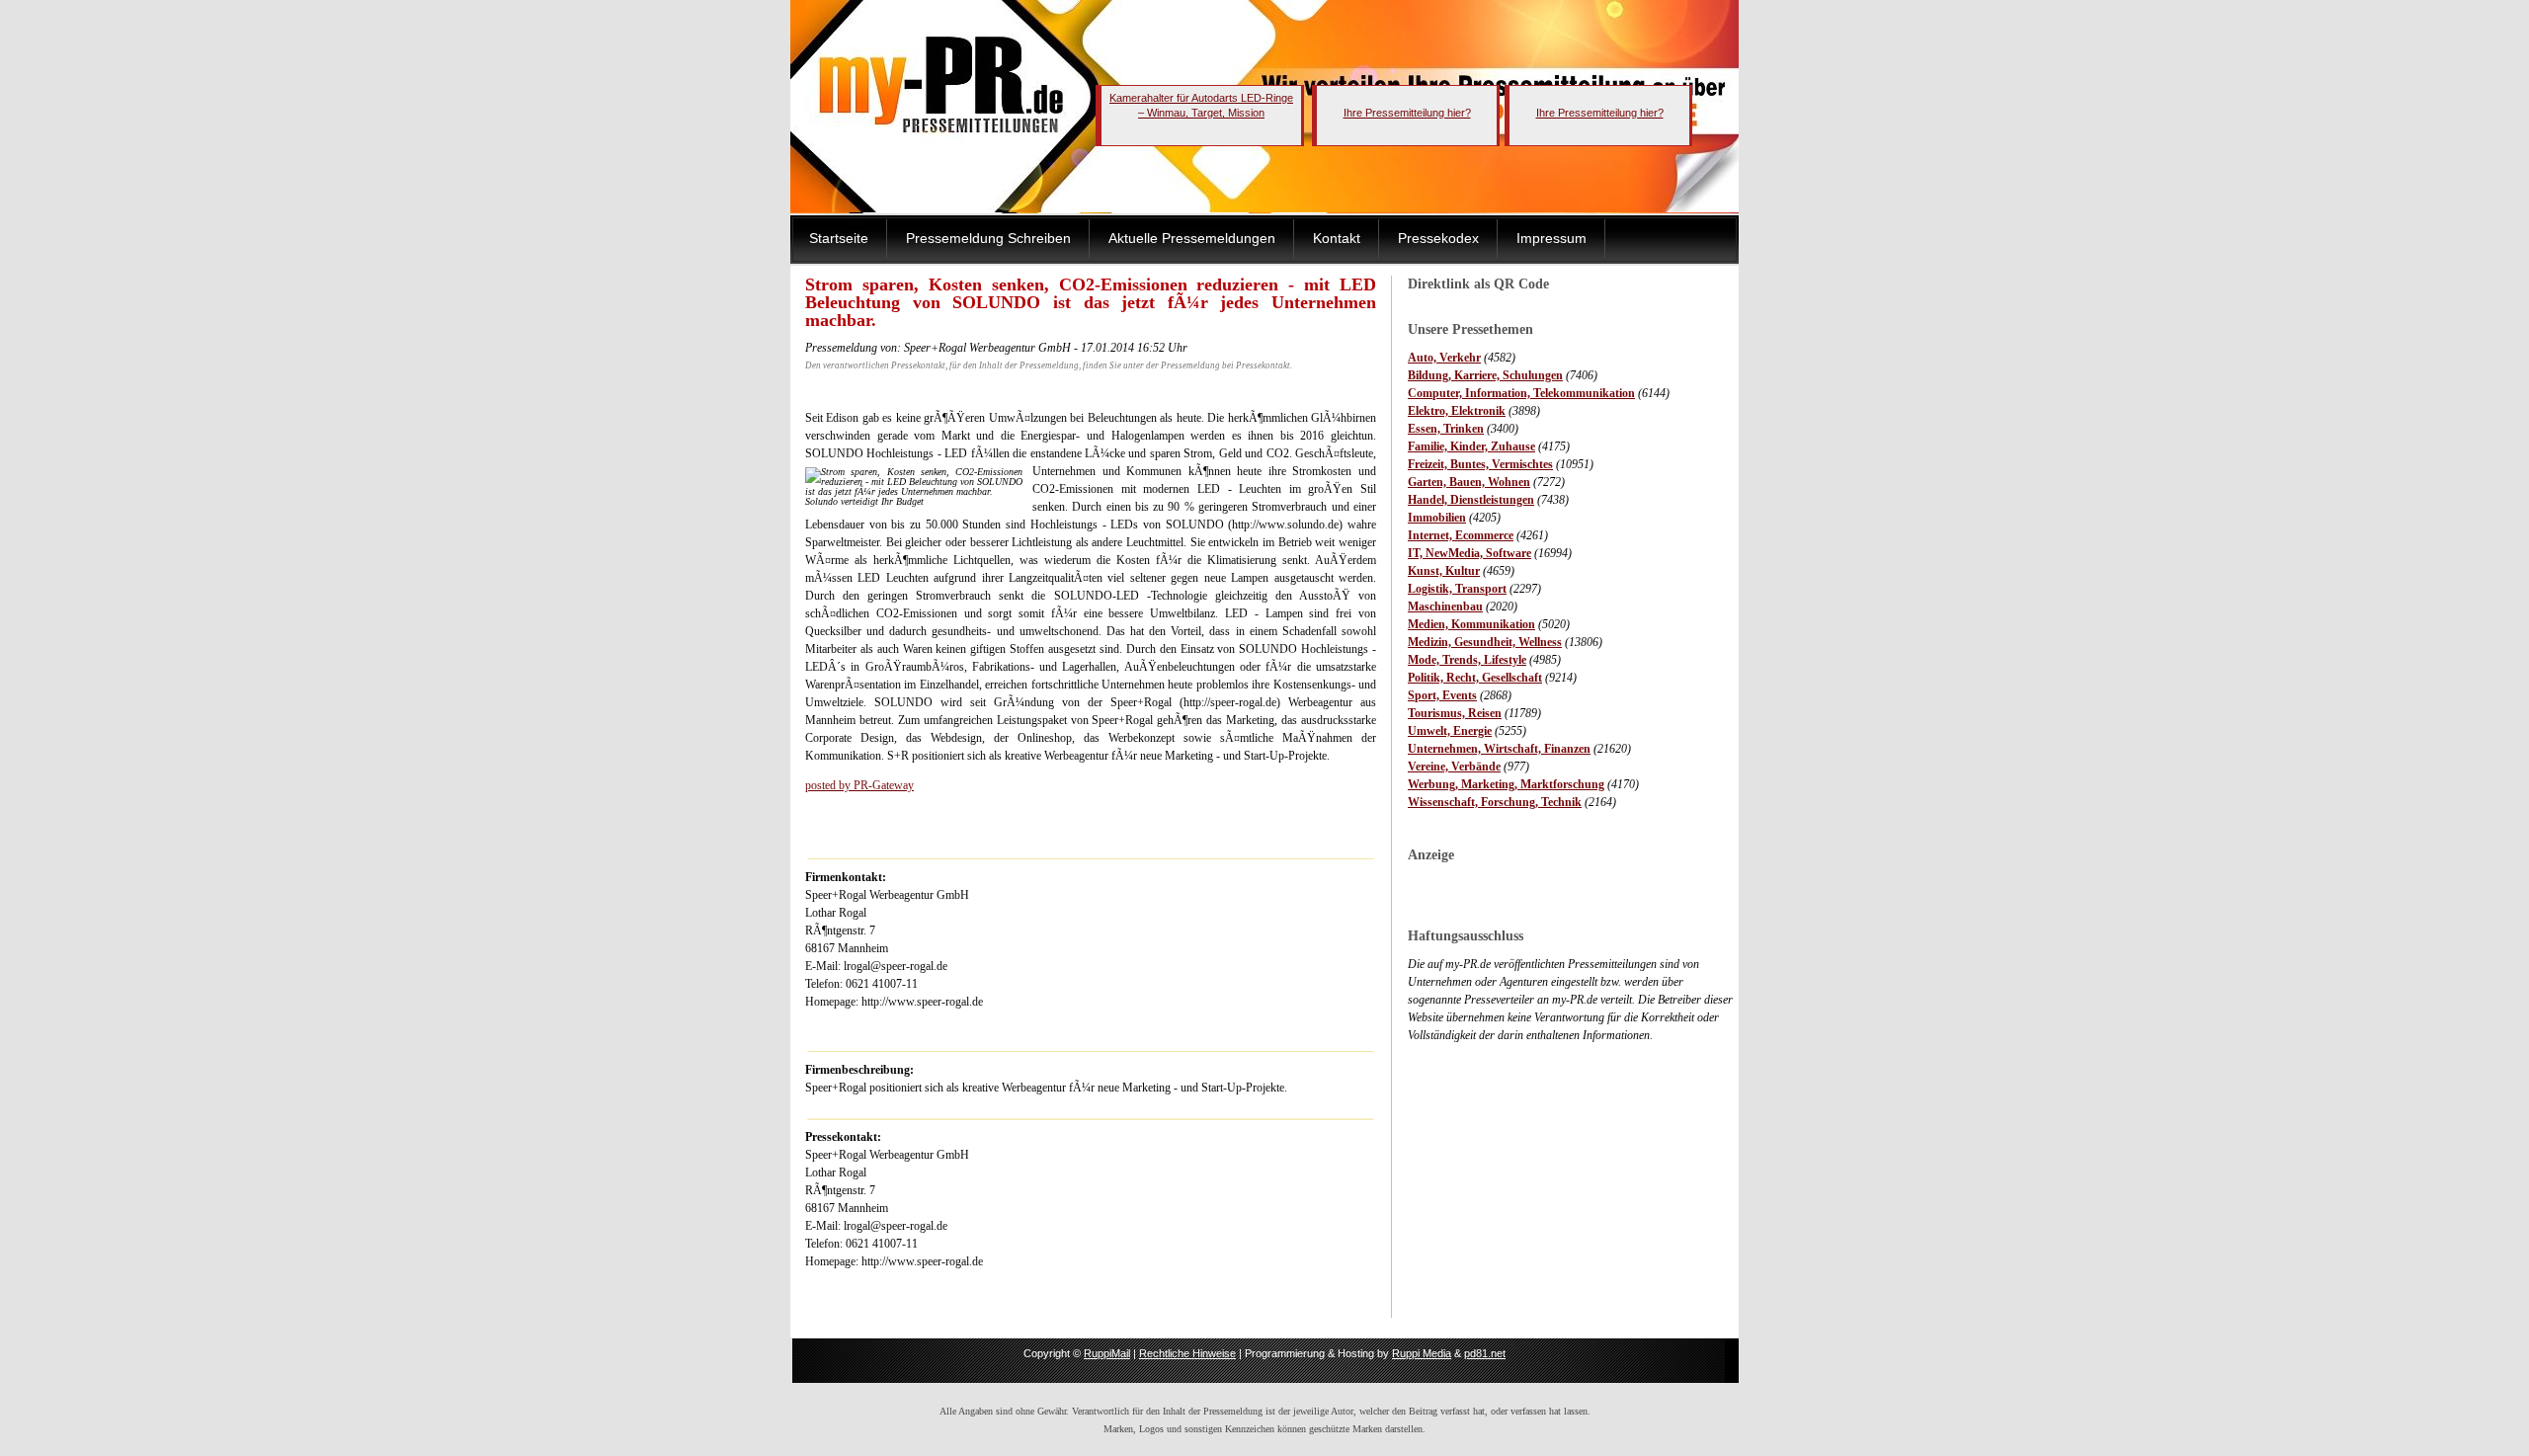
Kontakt (1337, 238)
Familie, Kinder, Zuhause (1471, 446)
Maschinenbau (1445, 607)
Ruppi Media (1422, 1353)
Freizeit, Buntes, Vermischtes (1480, 464)
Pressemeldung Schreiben (988, 238)
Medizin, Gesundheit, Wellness (1485, 642)
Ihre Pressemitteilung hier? (1407, 113)
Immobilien (1437, 518)
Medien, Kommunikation (1471, 624)
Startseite (839, 238)
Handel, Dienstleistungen (1471, 500)
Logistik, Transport (1457, 589)
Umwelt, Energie (1450, 731)
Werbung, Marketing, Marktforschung (1506, 784)
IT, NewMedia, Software (1469, 553)
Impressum (1551, 238)
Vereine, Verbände (1454, 767)
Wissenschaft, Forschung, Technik (1495, 802)
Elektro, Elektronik (1457, 411)
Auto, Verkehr (1444, 358)
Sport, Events (1442, 695)
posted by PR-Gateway (859, 785)
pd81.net (1485, 1353)
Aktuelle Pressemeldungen (1192, 238)
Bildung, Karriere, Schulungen (1485, 375)
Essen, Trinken (1446, 429)
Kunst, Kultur (1444, 571)
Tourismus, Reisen (1455, 713)
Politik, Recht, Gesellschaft (1475, 678)
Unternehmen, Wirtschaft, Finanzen (1499, 749)
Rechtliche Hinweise (1187, 1353)
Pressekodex (1438, 238)
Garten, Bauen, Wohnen (1469, 482)
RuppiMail (1107, 1353)
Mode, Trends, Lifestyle (1467, 660)
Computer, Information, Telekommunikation (1521, 393)
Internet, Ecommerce (1461, 535)
